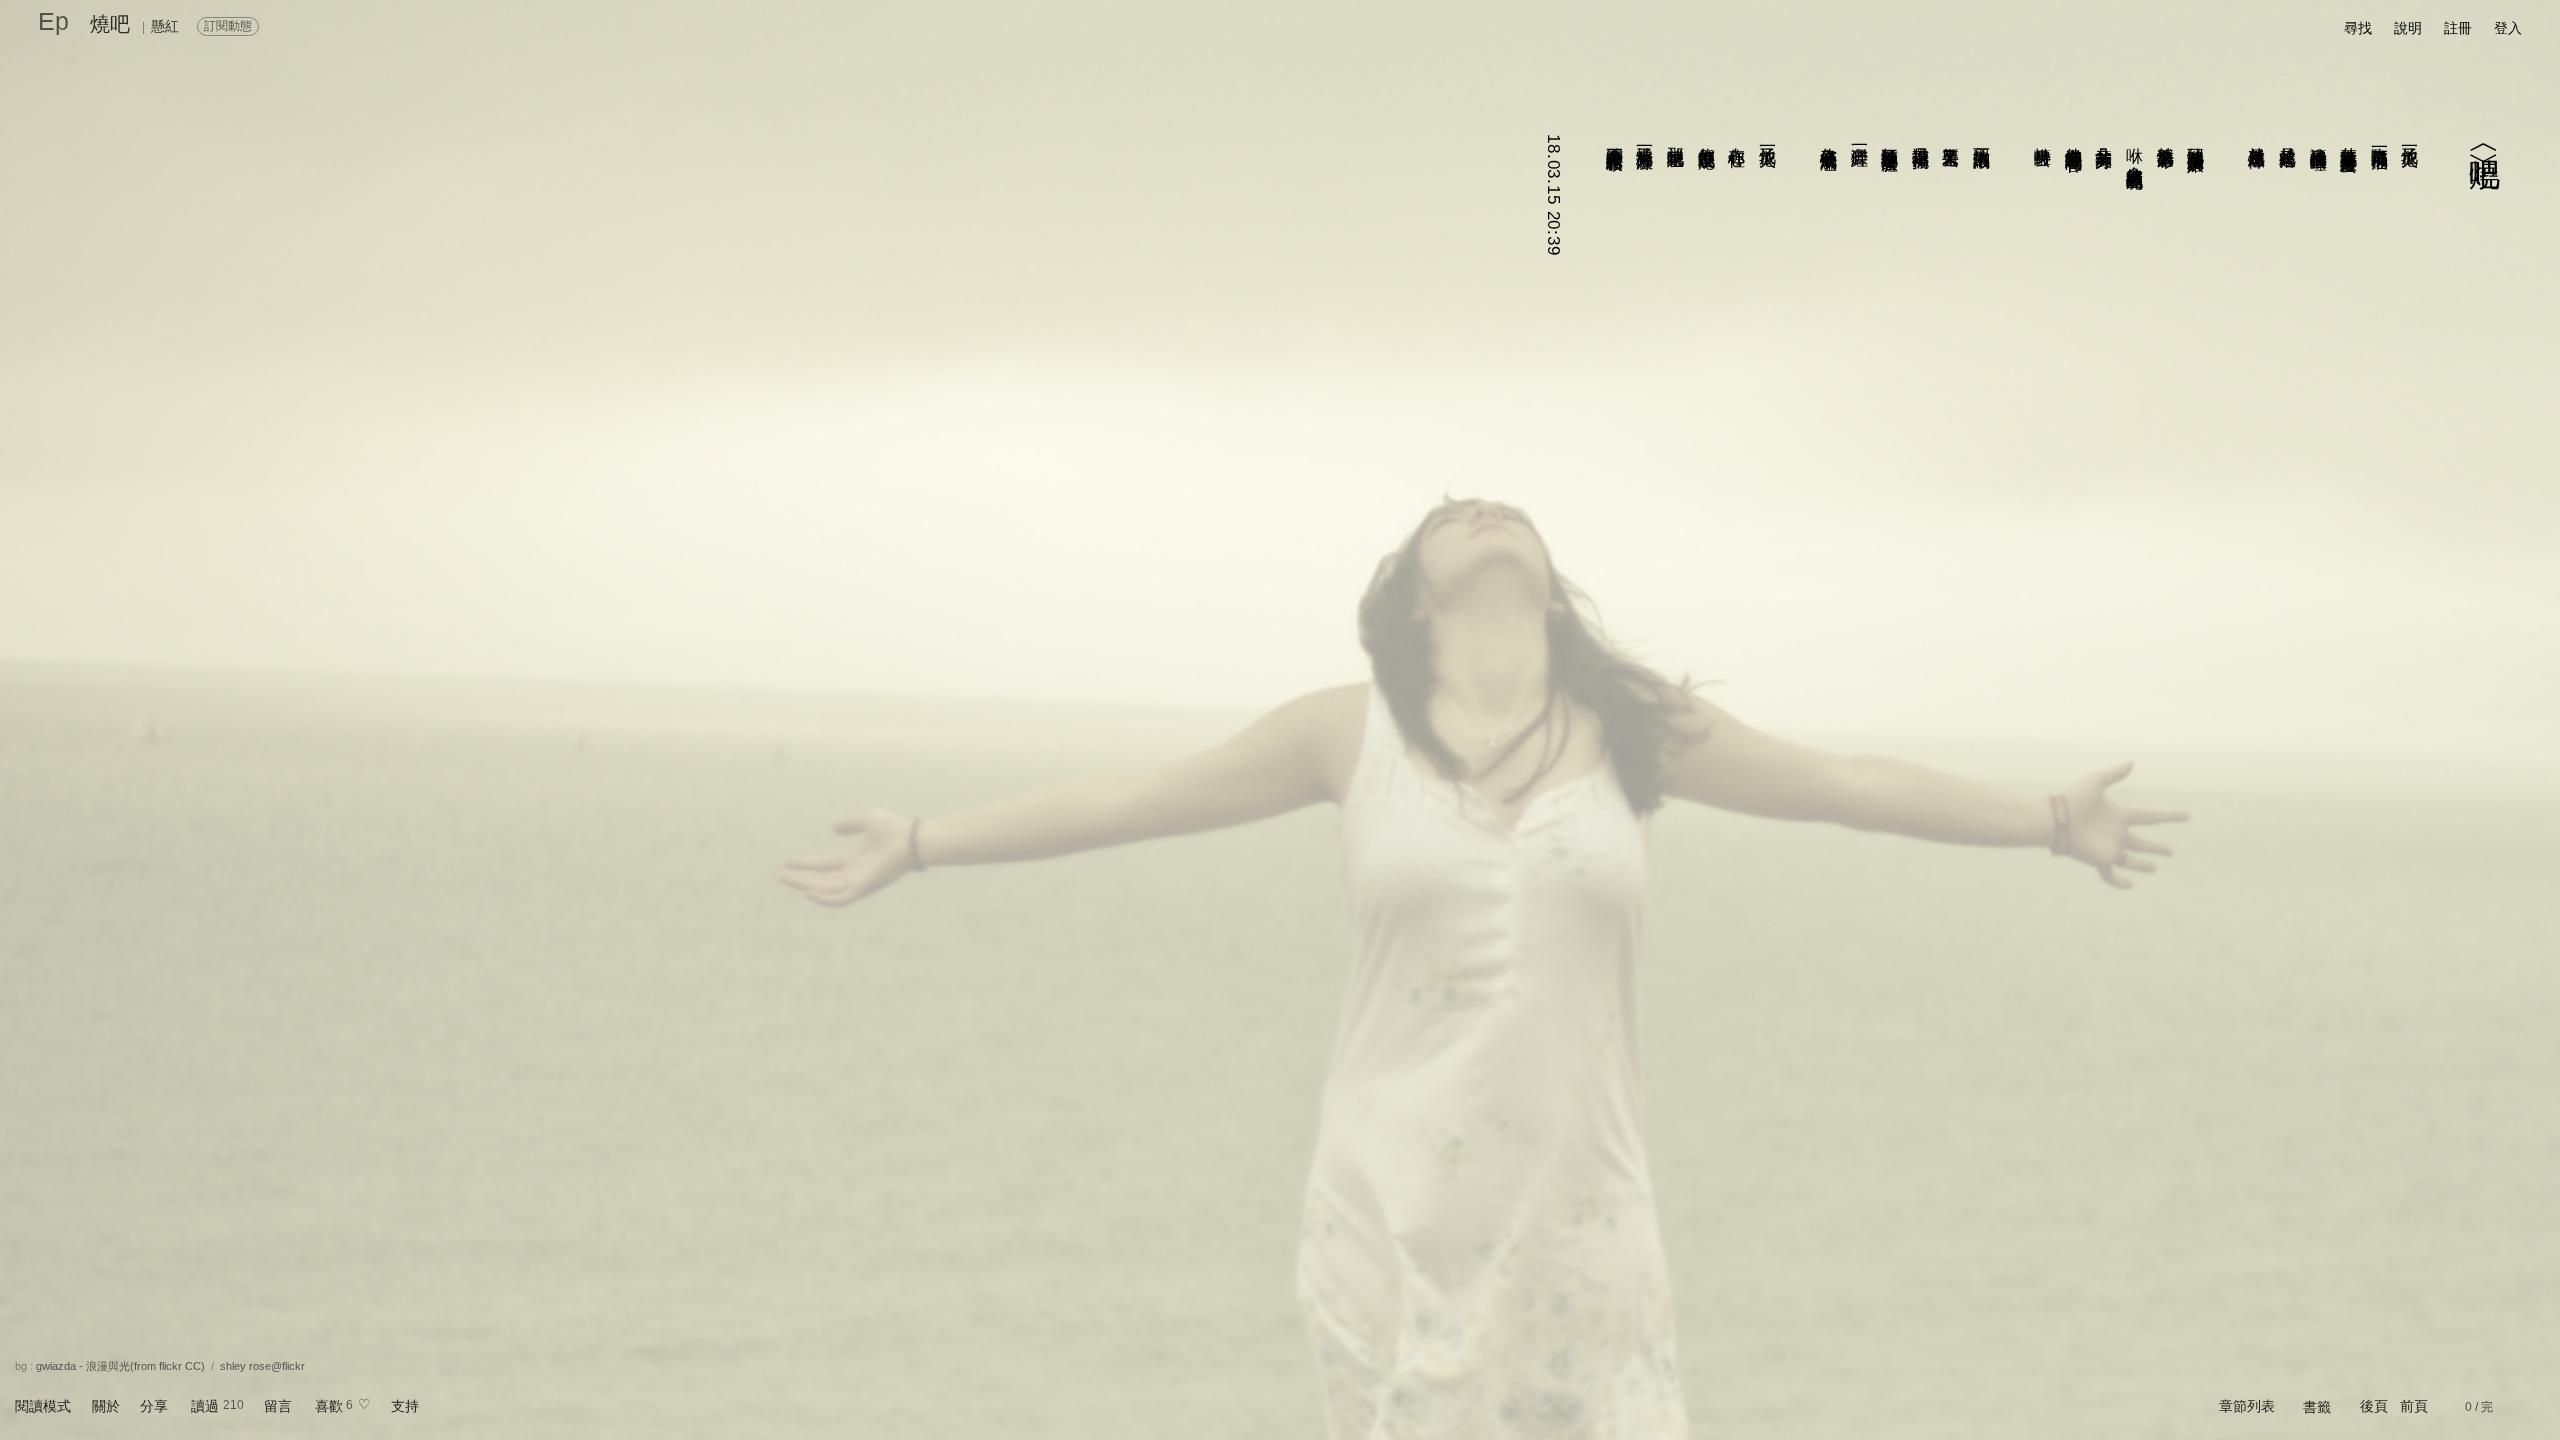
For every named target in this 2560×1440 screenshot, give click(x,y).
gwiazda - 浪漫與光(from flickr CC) (120, 1366)
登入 (2508, 28)
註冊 (2458, 28)
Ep (53, 21)
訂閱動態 (228, 26)
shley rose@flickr (262, 1366)
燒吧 (110, 24)
